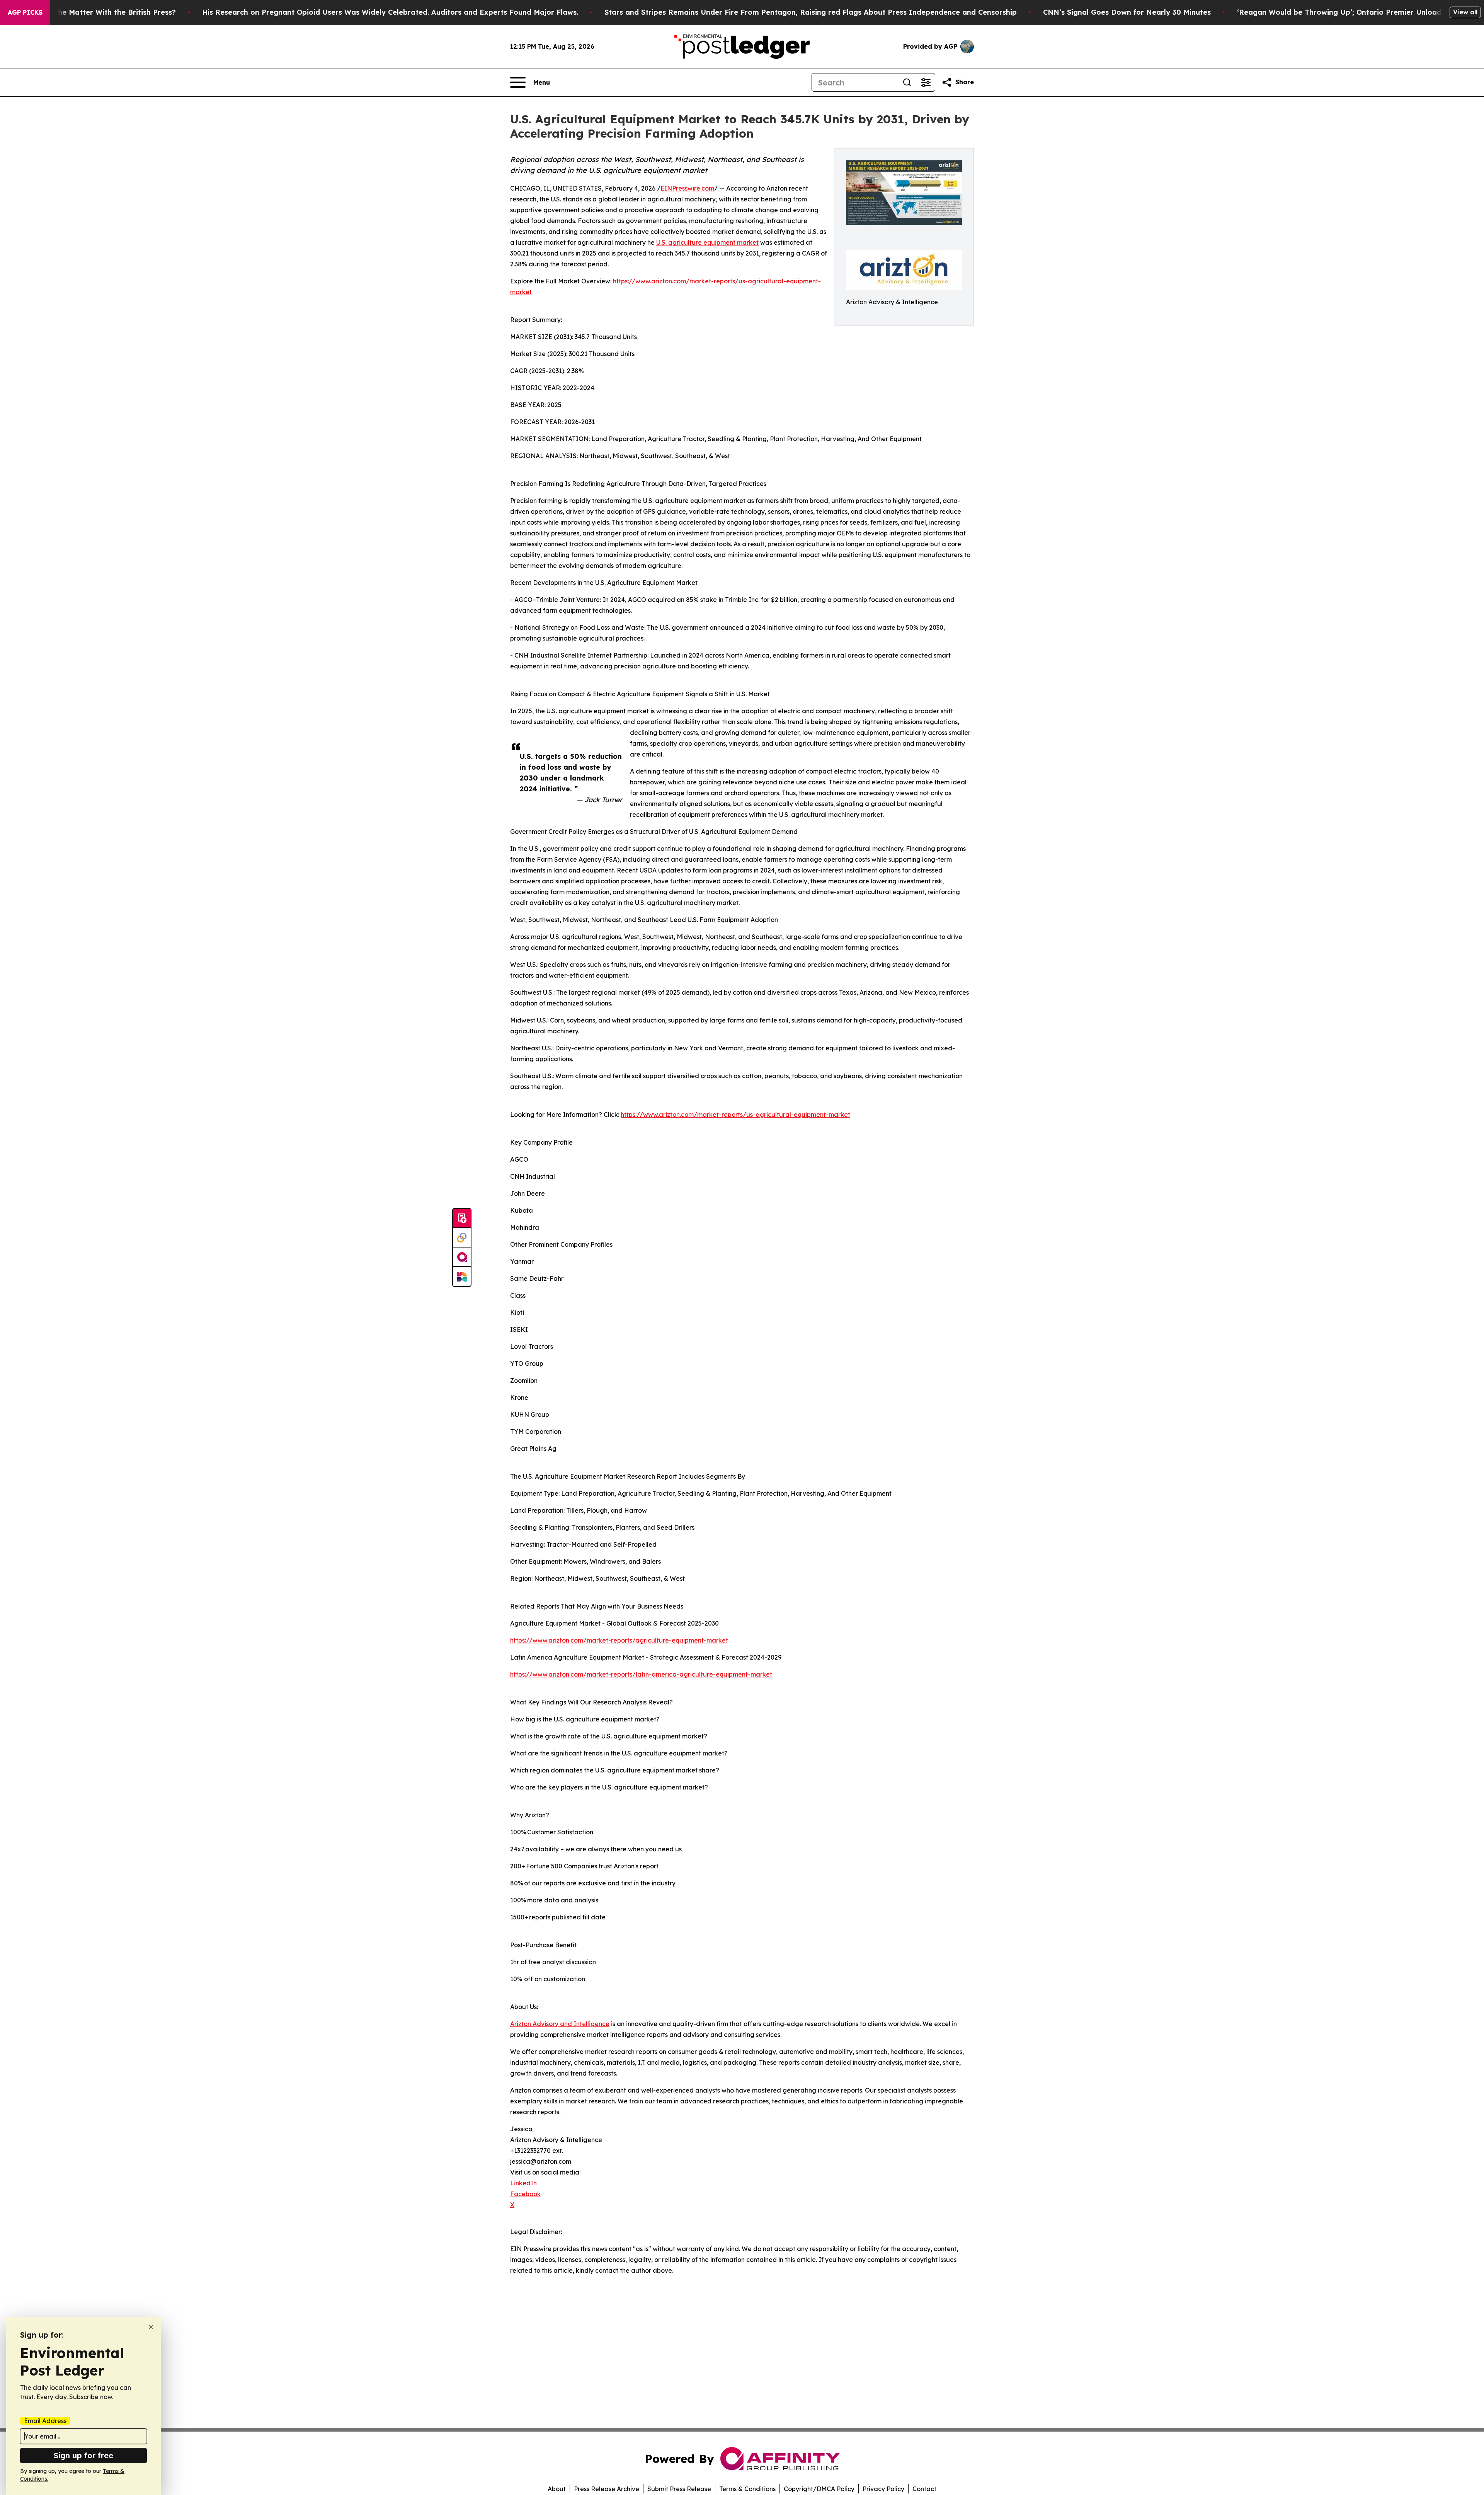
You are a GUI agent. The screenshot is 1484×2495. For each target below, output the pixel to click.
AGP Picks (25, 12)
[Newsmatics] (462, 1276)
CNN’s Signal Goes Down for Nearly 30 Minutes (1127, 12)
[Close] (151, 2327)
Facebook (525, 2194)
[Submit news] (462, 1219)
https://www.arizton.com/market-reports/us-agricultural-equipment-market (735, 1115)
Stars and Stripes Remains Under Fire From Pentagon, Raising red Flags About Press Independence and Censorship (811, 12)
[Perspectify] (462, 1238)
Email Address (45, 2421)
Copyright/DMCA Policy (819, 2489)
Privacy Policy (883, 2489)
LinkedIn (523, 2183)
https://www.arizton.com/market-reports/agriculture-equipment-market (619, 1640)
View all (1465, 12)
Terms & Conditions (747, 2489)
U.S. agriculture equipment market (707, 242)
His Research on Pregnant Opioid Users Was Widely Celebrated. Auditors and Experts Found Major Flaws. (390, 12)
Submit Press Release (679, 2489)
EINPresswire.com (687, 188)
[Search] (907, 82)
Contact (924, 2489)
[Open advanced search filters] (926, 82)
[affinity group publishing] (462, 1257)
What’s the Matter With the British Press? (102, 12)
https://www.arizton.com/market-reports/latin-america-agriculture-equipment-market (641, 1674)
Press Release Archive (607, 2489)
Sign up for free (83, 2455)
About (557, 2489)
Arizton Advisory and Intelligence (560, 2024)
